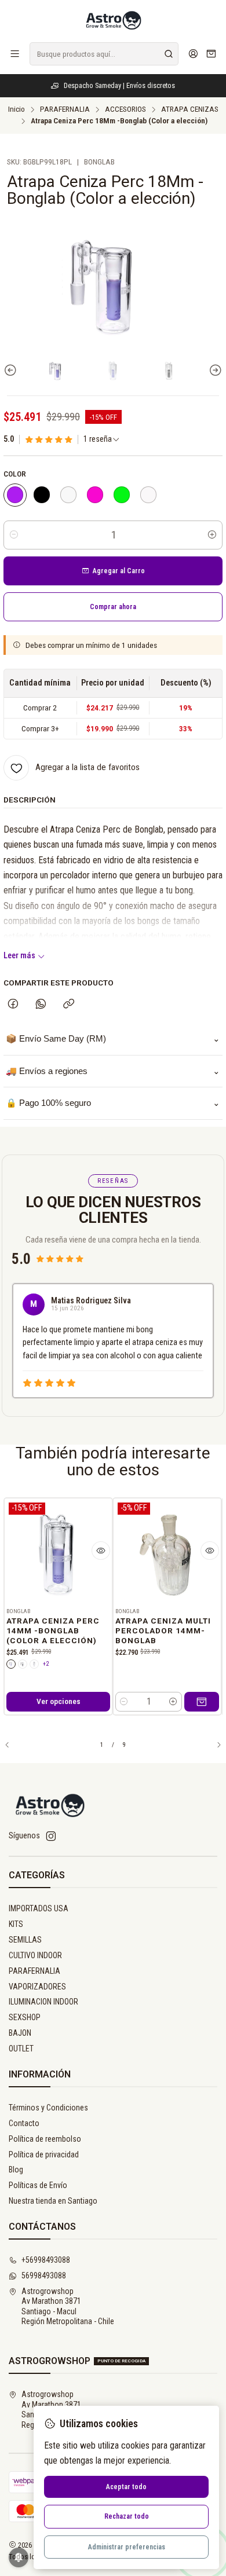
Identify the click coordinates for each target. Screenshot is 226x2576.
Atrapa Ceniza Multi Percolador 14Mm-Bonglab (163, 1631)
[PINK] (95, 495)
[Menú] (15, 54)
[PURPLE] (15, 495)
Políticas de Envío (38, 2185)
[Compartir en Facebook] (13, 1005)
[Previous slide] (12, 370)
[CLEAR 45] (148, 495)
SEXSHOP (25, 2017)
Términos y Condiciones (48, 2108)
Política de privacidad (44, 2154)
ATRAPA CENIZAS (190, 109)
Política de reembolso (45, 2139)
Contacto (24, 2123)
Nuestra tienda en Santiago (53, 2201)
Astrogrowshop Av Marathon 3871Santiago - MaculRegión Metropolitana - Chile (68, 2306)
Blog (16, 2170)
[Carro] (211, 54)
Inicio (17, 109)
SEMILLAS (25, 1940)
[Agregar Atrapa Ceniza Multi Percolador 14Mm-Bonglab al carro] (202, 1702)
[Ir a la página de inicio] (113, 20)
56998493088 (44, 2275)
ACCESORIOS (125, 109)
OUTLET (21, 2049)
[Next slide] (214, 370)
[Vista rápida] (101, 1551)
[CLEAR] (68, 495)
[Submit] (169, 54)
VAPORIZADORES (37, 1987)
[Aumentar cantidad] (212, 535)
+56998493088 (46, 2260)
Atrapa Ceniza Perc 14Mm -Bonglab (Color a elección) (53, 1631)
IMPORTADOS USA (39, 1908)
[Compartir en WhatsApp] (41, 1005)
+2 (46, 1664)
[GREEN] (122, 495)
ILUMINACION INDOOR (43, 2002)
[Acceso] (193, 54)
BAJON (20, 2033)
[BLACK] (42, 495)
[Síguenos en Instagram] (51, 1836)
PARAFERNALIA (65, 109)
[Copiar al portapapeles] (69, 1005)
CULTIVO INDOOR (35, 1955)
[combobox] (104, 54)
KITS (16, 1924)
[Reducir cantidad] (14, 535)
